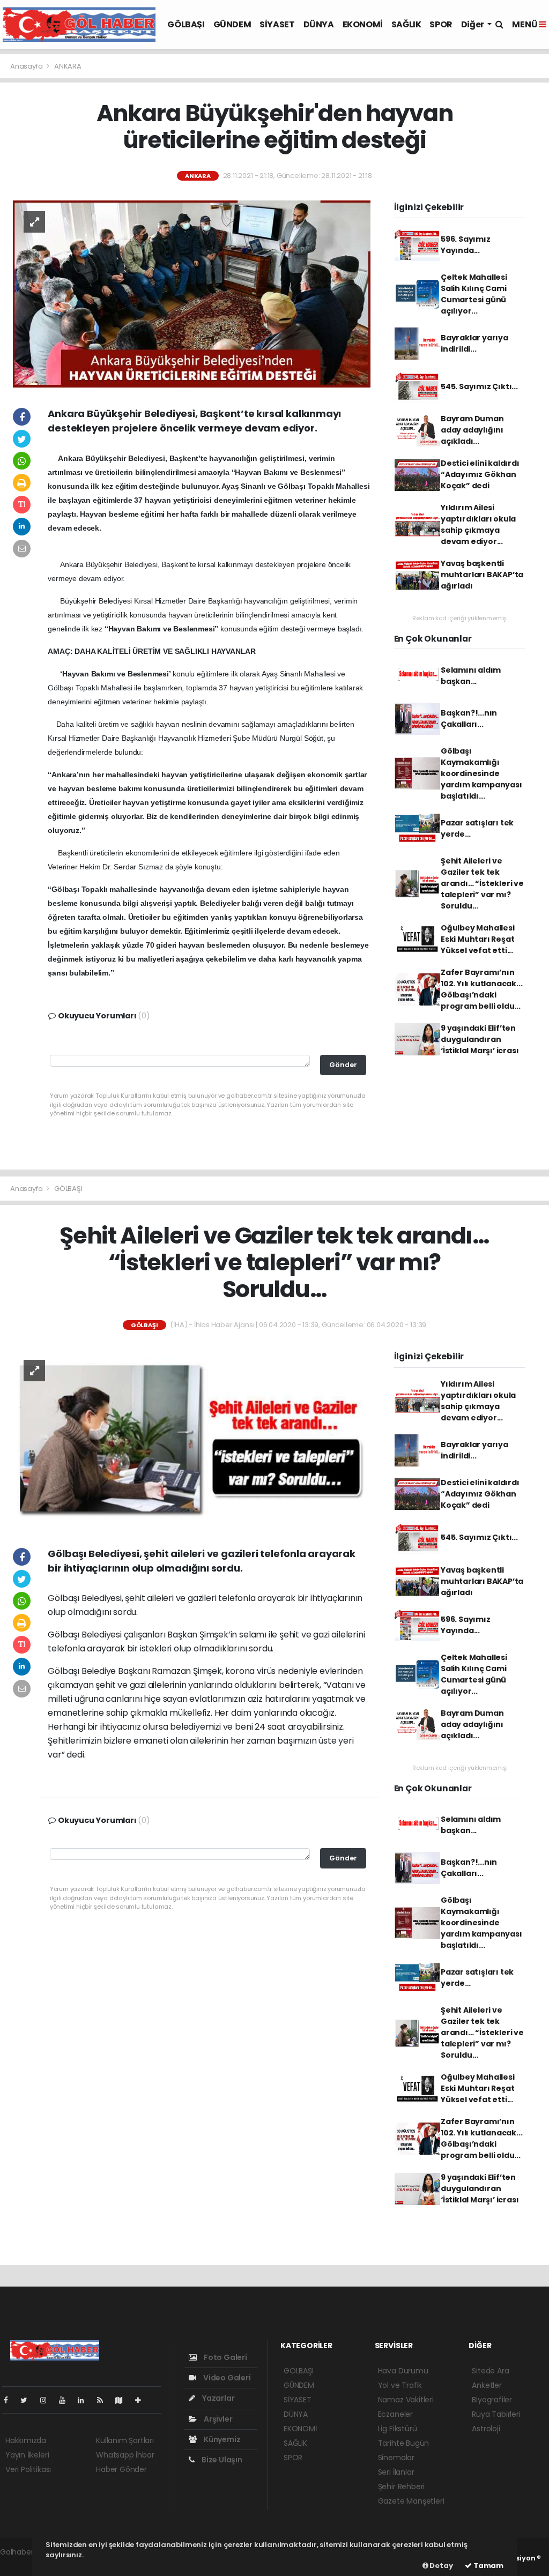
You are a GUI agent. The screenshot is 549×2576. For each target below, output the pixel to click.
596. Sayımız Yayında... (466, 245)
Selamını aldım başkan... (471, 676)
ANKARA (68, 66)
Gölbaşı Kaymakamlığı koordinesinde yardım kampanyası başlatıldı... (481, 773)
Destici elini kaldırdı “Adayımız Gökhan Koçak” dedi (480, 474)
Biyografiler (492, 2400)
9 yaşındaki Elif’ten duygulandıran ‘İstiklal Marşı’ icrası (480, 1039)
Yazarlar (217, 2398)
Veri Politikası (28, 2469)
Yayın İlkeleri (27, 2455)
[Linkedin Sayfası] (85, 2400)
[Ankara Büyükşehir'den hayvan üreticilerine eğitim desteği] (192, 293)
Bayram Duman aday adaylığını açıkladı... (472, 430)
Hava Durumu (403, 2371)
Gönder (343, 1065)
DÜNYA (319, 24)
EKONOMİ (363, 24)
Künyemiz (221, 2439)
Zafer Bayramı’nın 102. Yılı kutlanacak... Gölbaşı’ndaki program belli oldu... (482, 989)
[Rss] (104, 2400)
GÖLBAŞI (186, 24)
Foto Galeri (225, 2357)
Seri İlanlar (396, 2472)
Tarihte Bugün (404, 2443)
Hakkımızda (26, 2440)
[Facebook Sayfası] (10, 2400)
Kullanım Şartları (125, 2440)
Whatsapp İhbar (125, 2455)
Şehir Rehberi (402, 2486)
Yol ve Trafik (400, 2385)
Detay (441, 2566)
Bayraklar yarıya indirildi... (474, 343)
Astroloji (486, 2429)
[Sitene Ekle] (142, 2400)
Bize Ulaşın (221, 2460)
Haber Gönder (121, 2469)
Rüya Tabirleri (496, 2414)
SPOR (441, 24)
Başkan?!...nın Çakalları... (469, 719)
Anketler (487, 2385)
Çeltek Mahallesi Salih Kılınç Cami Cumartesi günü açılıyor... (474, 294)
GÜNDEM (232, 24)
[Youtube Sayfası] (66, 2400)
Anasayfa (27, 66)
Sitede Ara (490, 2371)
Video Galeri (226, 2378)
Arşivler (217, 2419)
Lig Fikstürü (398, 2429)
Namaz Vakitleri (406, 2400)
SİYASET (277, 24)
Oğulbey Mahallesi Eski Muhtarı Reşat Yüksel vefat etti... (478, 939)
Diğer (473, 24)
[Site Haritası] (123, 2400)
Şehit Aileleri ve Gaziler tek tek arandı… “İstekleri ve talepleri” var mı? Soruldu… (482, 883)
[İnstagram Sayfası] (48, 2400)
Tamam (488, 2566)
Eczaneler (395, 2414)
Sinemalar (396, 2458)
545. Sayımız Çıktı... (479, 386)
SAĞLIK (406, 24)
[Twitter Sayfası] (28, 2400)
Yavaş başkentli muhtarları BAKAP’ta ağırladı (482, 575)
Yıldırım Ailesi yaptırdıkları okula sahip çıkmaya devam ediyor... (478, 524)
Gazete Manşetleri (411, 2501)
